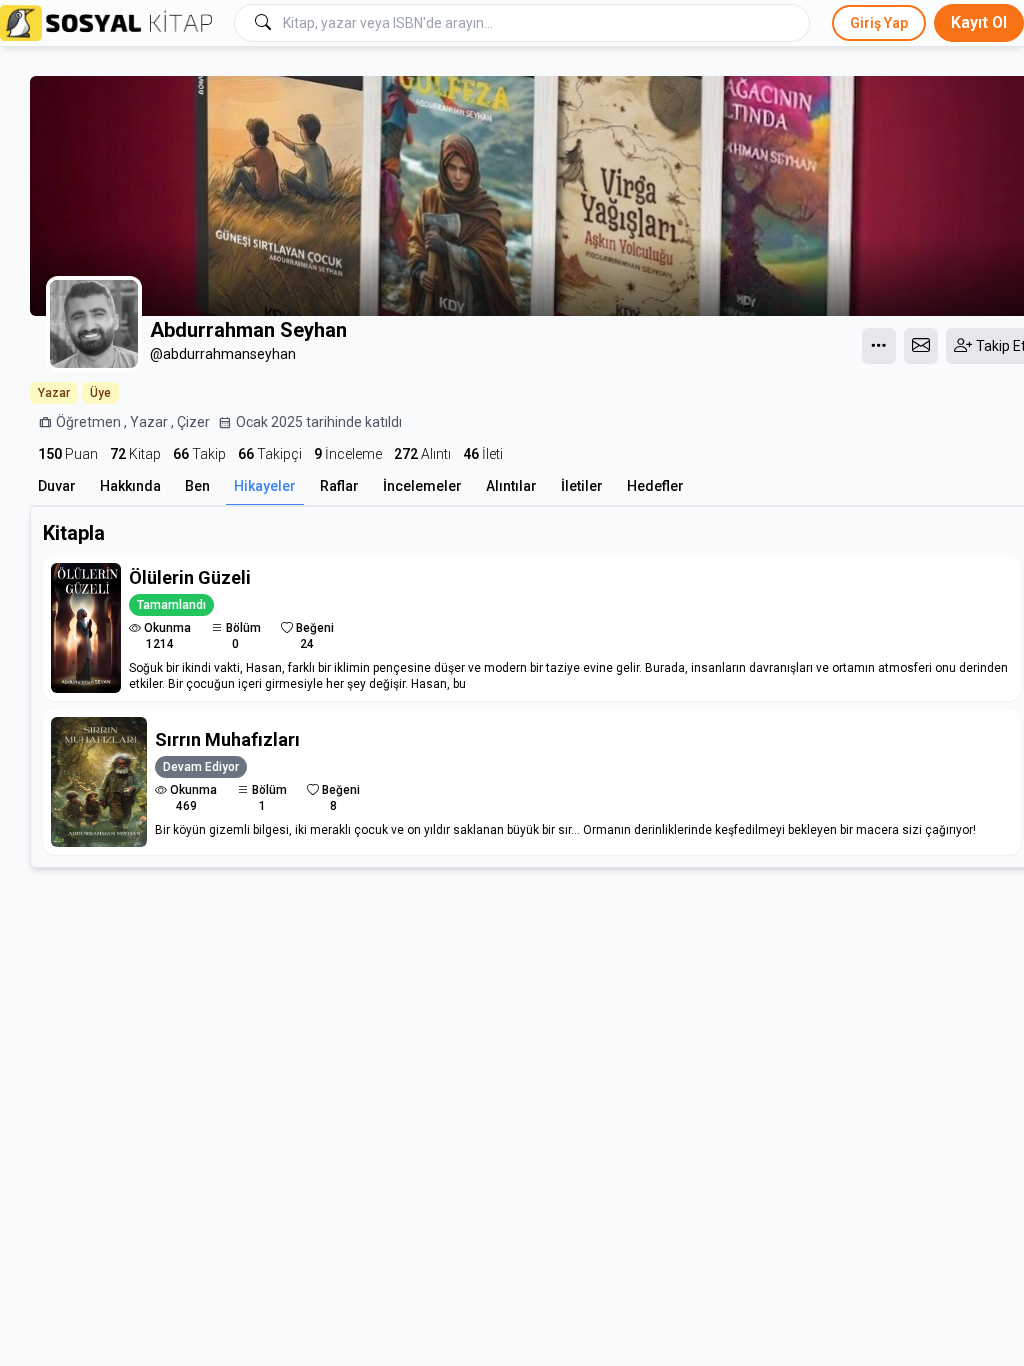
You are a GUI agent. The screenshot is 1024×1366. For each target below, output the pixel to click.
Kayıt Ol (979, 22)
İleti (483, 454)
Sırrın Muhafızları (227, 739)
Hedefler (655, 486)
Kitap (135, 454)
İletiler (582, 486)
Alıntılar (511, 486)
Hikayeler (265, 486)
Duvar (57, 486)
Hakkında (130, 486)
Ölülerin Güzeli (190, 577)
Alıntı (422, 454)
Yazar (54, 393)
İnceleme (348, 454)
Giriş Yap (879, 23)
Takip (199, 454)
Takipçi (270, 454)
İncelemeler (422, 486)
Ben (197, 486)
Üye (100, 393)
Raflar (339, 486)
